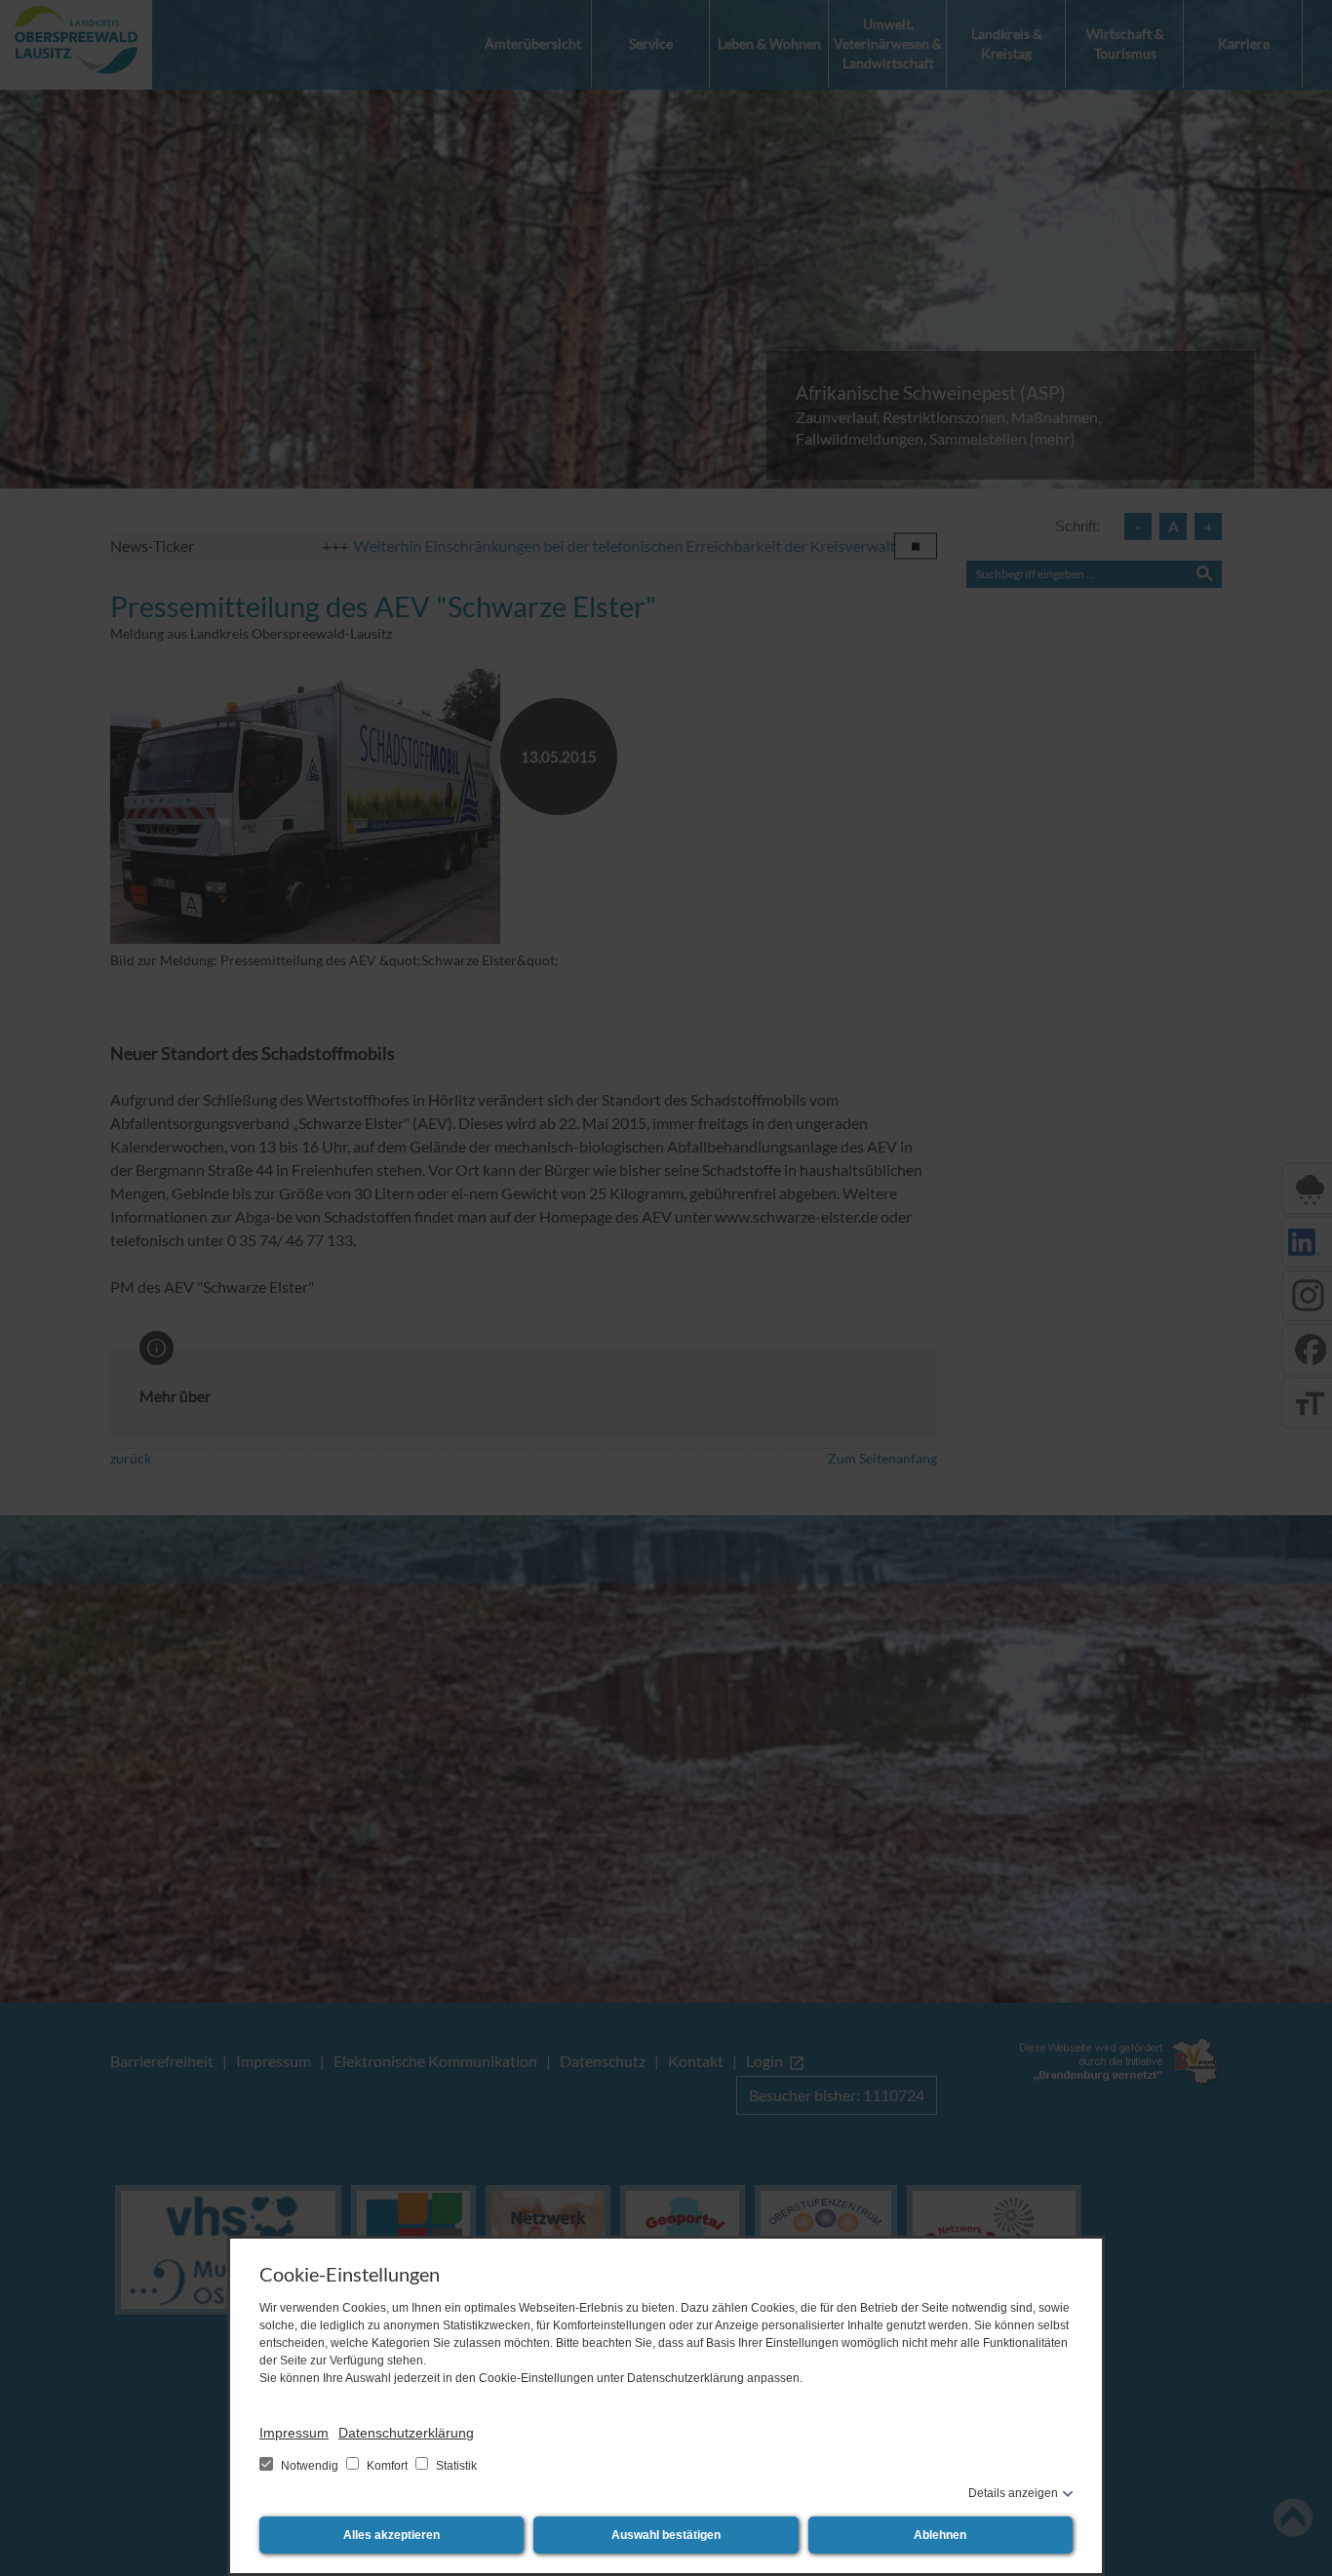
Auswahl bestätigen (666, 2535)
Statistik (455, 2466)
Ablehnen (940, 2535)
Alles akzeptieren (392, 2535)
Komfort (387, 2466)
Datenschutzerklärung (406, 2433)
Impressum (294, 2433)
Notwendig (310, 2466)
